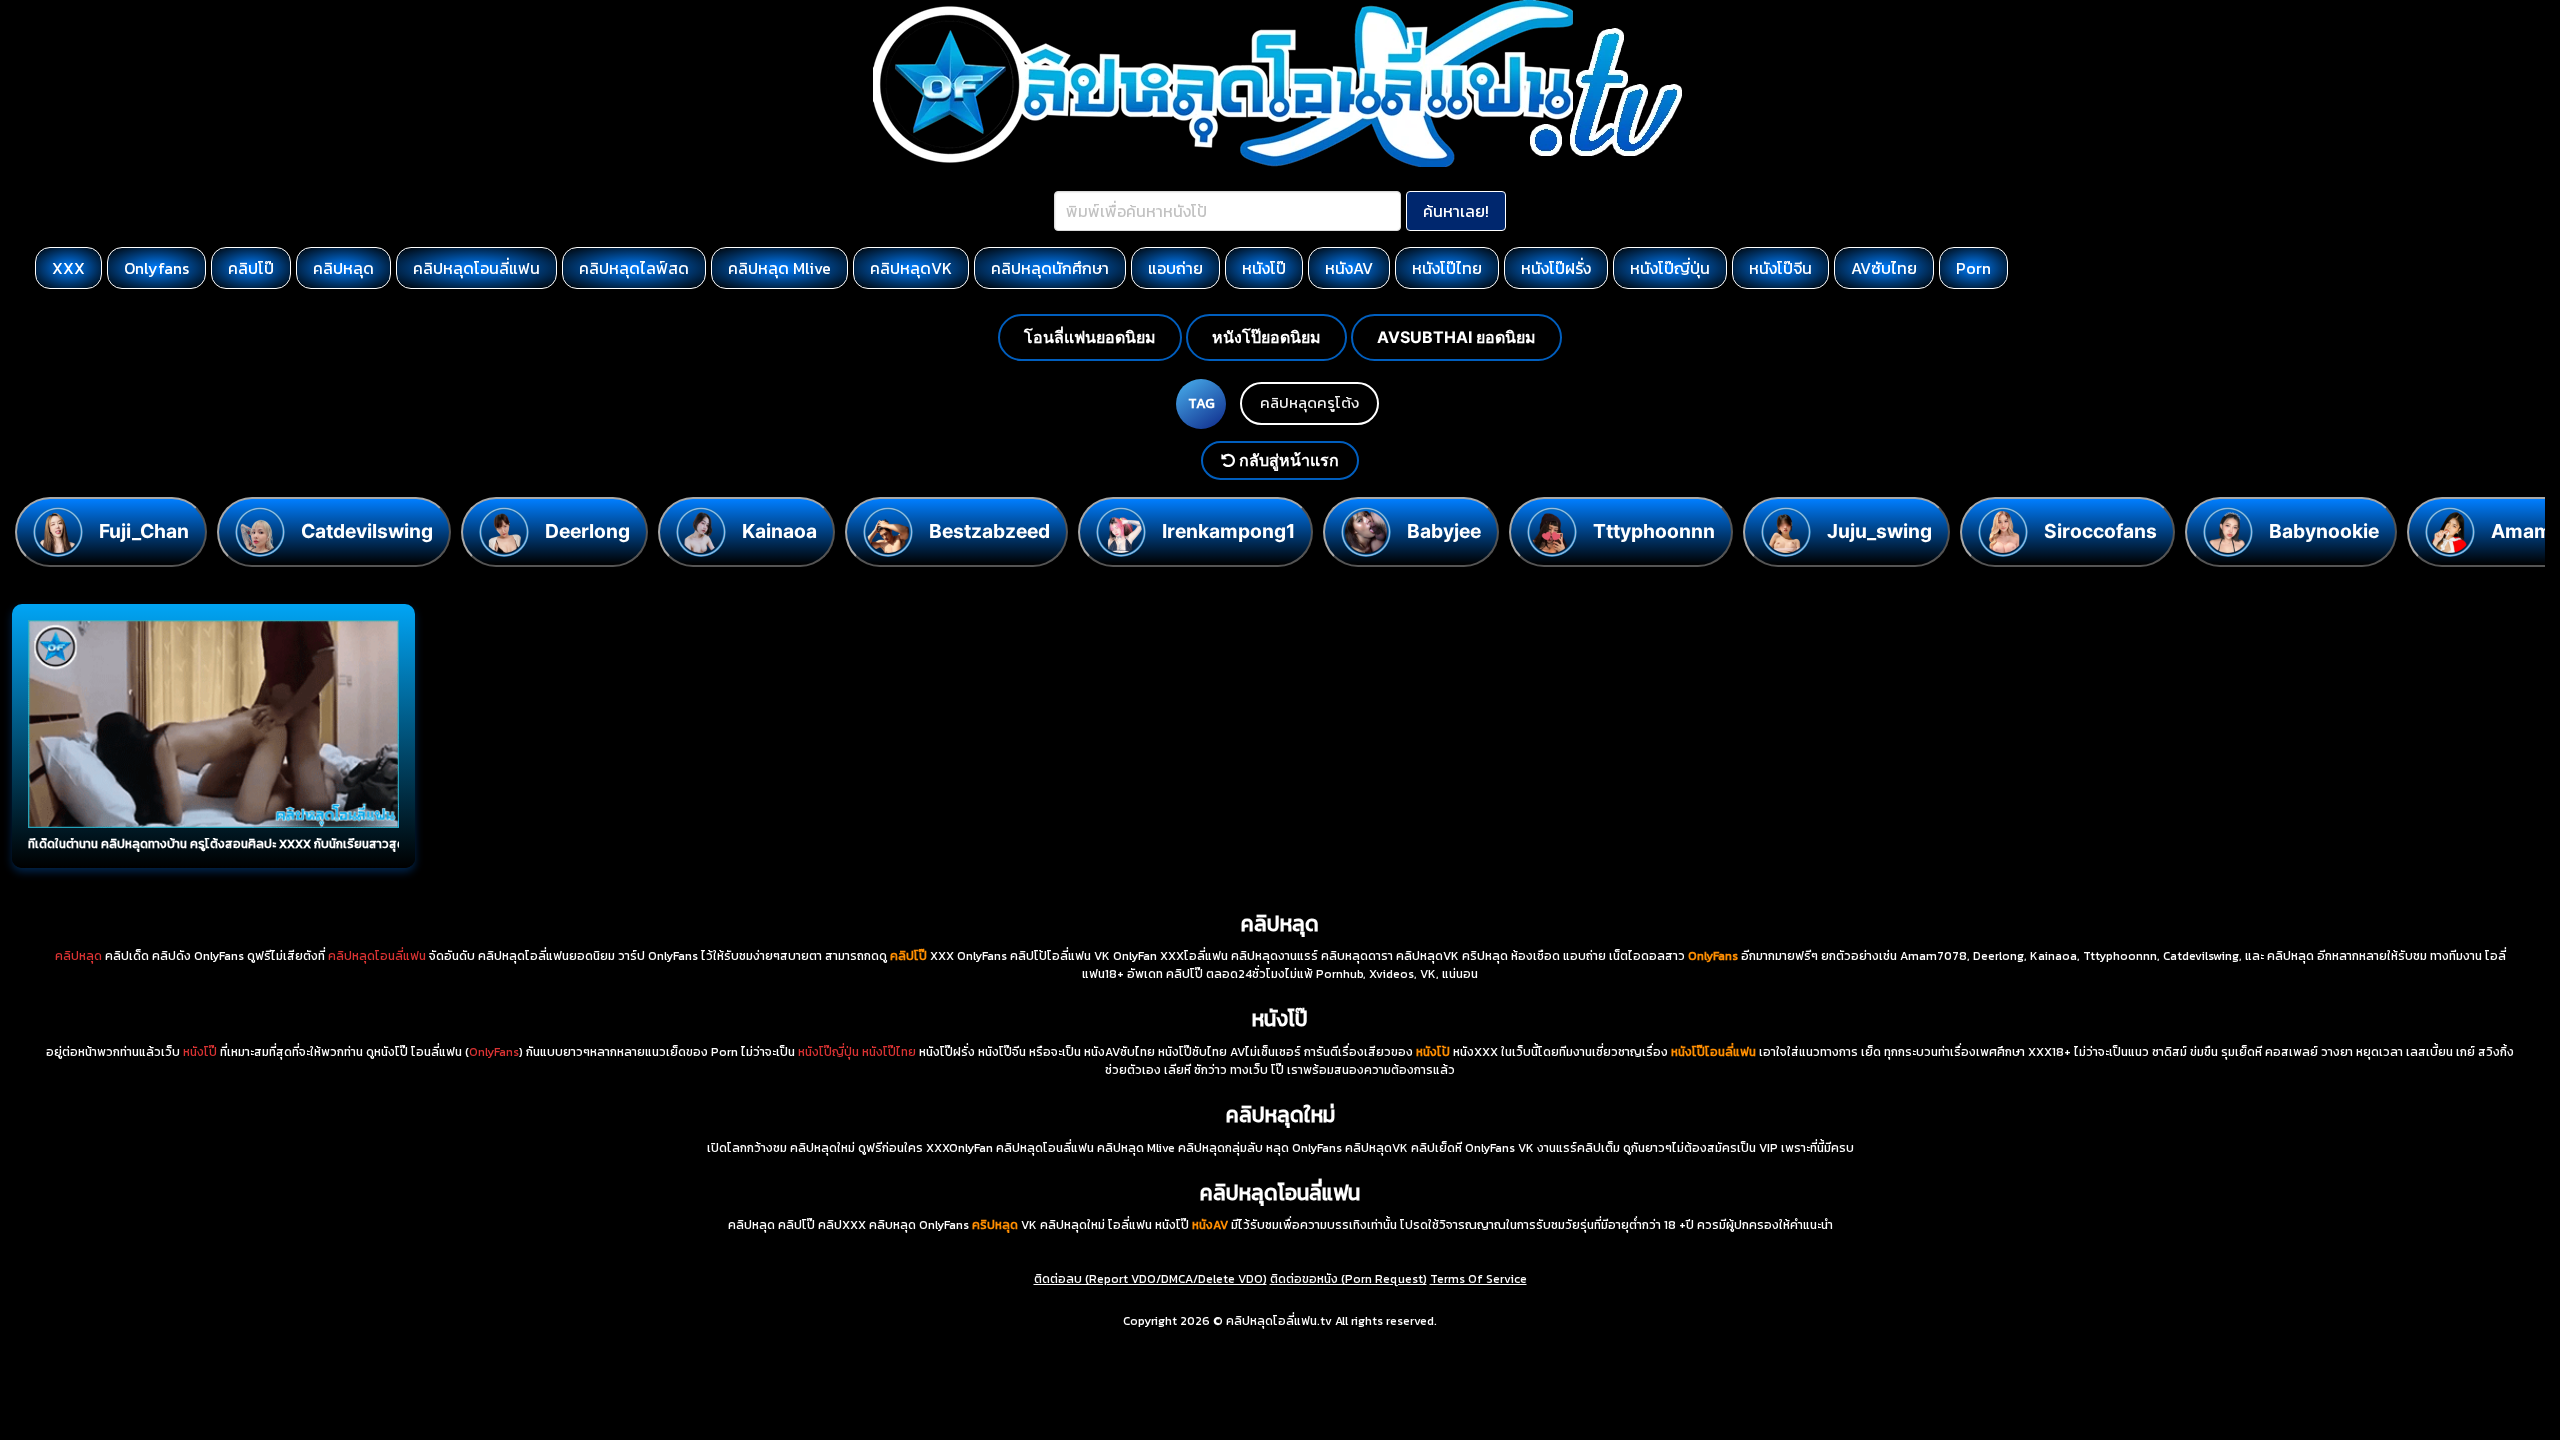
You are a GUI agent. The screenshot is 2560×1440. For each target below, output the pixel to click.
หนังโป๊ (1264, 268)
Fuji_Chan (144, 531)
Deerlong (587, 531)
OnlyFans (494, 1052)
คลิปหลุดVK (911, 268)
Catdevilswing (367, 531)
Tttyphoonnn (1654, 531)
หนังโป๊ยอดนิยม (1266, 337)
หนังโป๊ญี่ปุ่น (1670, 268)
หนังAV (1349, 268)
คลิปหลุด (343, 268)
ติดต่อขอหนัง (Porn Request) (1348, 1279)
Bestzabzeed (989, 531)
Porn (1973, 268)
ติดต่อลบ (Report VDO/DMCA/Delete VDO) (1150, 1279)
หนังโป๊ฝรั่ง (1556, 268)
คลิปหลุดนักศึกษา (1050, 268)
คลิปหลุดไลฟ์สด (634, 268)
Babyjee (1444, 531)
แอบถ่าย (1175, 268)
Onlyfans (156, 268)
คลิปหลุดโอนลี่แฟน (476, 268)
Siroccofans (2100, 531)
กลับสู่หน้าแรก (1287, 460)
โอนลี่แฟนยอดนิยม (1090, 337)
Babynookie (2324, 531)
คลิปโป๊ (251, 268)
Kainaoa (779, 531)
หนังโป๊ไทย (1447, 268)
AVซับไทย (1884, 268)
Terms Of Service (1478, 1279)
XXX (68, 268)
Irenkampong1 (1228, 531)
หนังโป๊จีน (1780, 268)
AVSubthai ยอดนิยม (1456, 337)
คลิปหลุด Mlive (779, 268)
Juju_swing (1879, 531)
